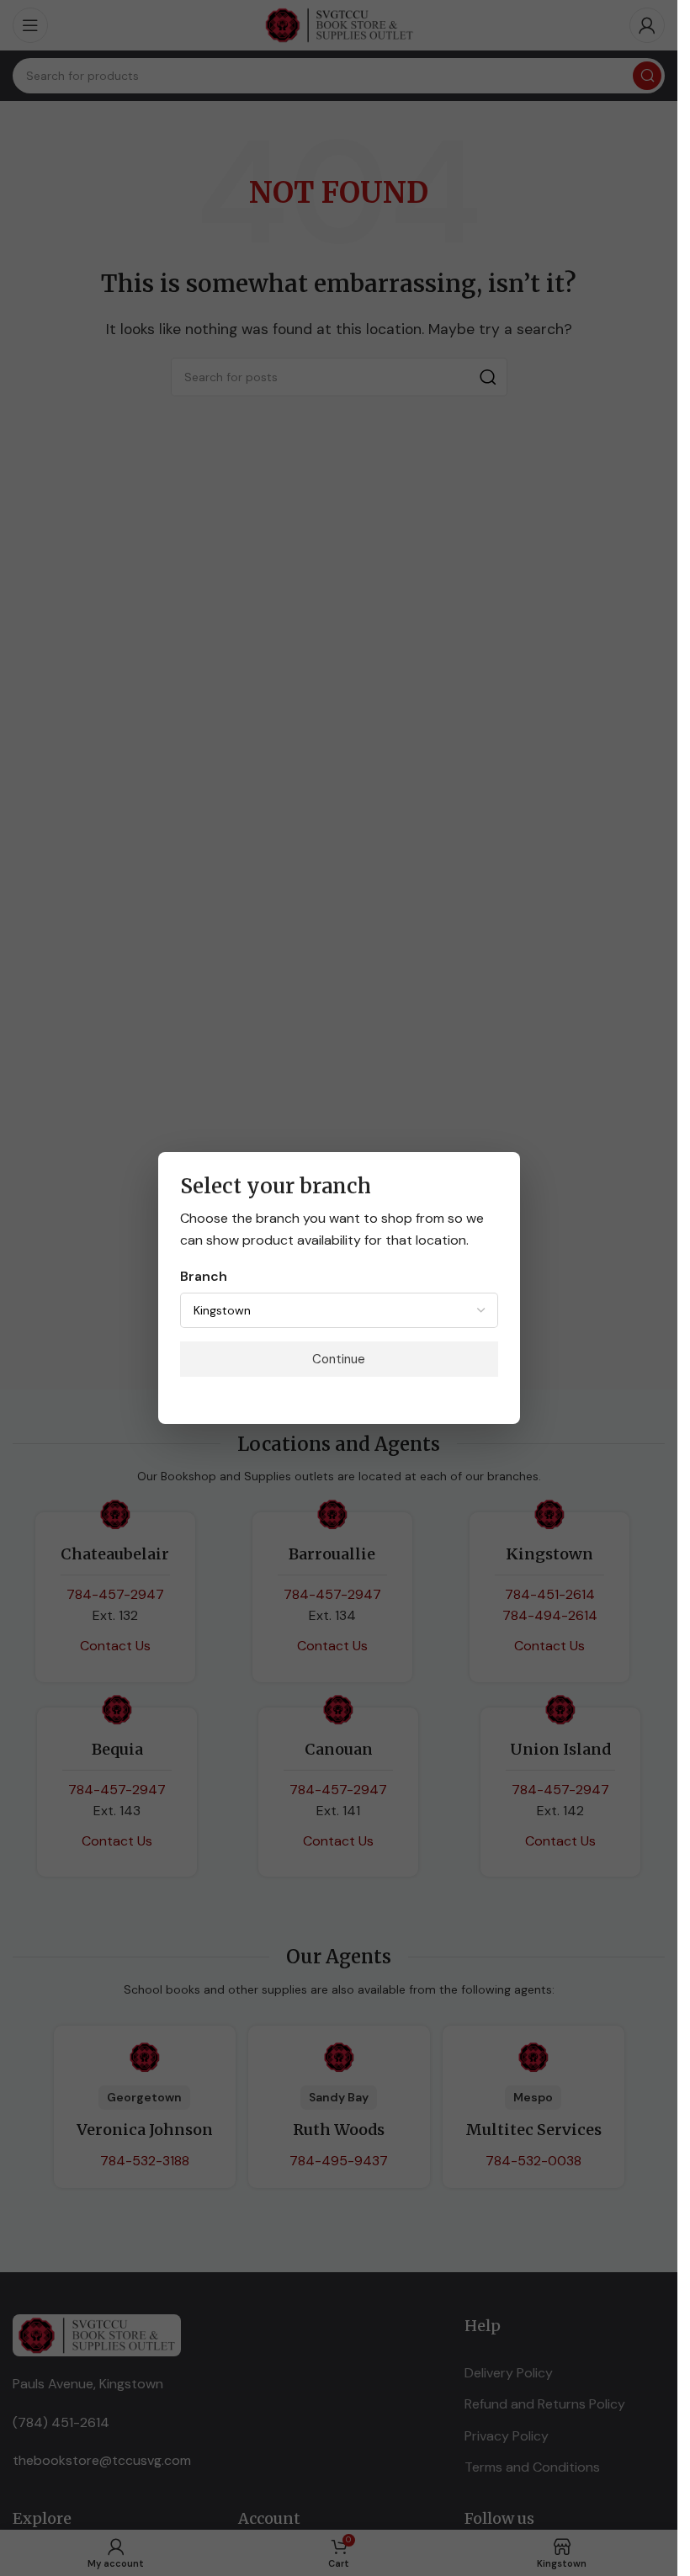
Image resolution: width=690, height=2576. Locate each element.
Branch (204, 1276)
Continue (339, 1359)
